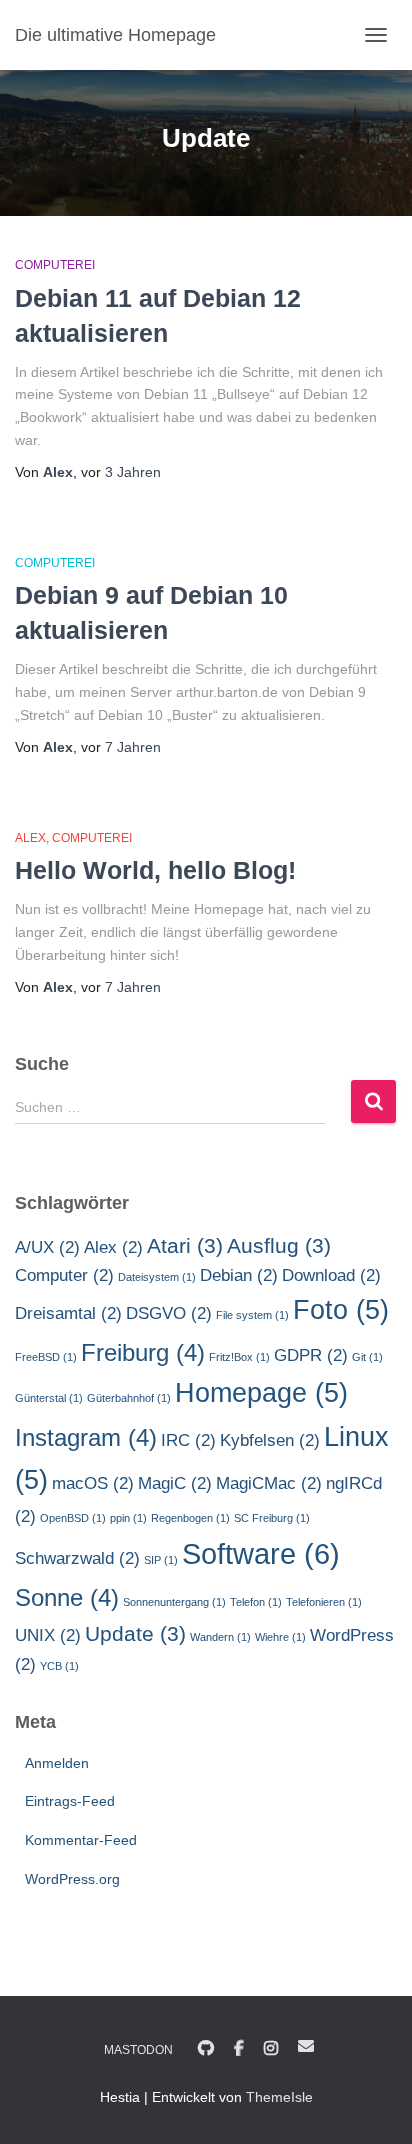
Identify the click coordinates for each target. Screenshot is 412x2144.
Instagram (86, 1437)
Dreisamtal (68, 1313)
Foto (341, 1310)
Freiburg (143, 1352)
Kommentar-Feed (81, 1840)
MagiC (175, 1483)
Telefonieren (324, 1602)
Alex (30, 838)
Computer (64, 1275)
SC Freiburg (272, 1518)
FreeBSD (46, 1357)
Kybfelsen (270, 1440)
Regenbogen (190, 1518)
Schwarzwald (77, 1558)
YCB (59, 1666)
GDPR (311, 1355)
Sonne (67, 1597)
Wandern (220, 1637)
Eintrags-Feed (70, 1801)
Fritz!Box (239, 1357)
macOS (93, 1483)
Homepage (261, 1393)
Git (367, 1357)
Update (135, 1633)
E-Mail (306, 2046)
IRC (188, 1440)
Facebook (239, 2049)
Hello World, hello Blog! (155, 870)
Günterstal (49, 1398)
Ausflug (279, 1245)
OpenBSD (73, 1518)
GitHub (206, 2049)
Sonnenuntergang (174, 1602)
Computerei (55, 265)
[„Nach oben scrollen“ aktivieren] (372, 2104)
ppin (128, 1518)
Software (261, 1553)
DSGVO (169, 1313)
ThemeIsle (279, 2097)
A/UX (47, 1247)
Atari (185, 1245)
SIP (161, 1560)
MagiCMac (269, 1483)
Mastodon (138, 2050)
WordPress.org (72, 1879)
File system (252, 1315)
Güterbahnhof (129, 1398)
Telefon (256, 1602)
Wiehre (280, 1637)
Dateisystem (157, 1277)
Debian (239, 1275)
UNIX (48, 1635)
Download (331, 1275)
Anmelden (57, 1763)
